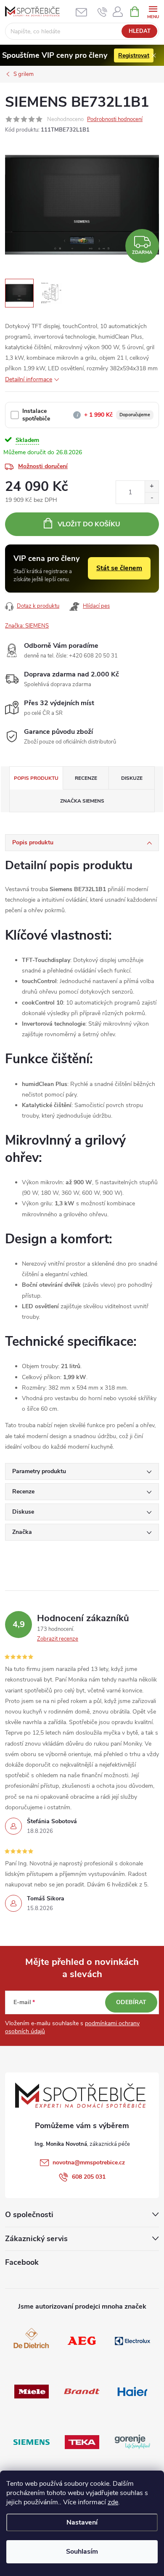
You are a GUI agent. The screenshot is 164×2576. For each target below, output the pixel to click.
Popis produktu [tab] (36, 778)
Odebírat (131, 2002)
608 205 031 (89, 2177)
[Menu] (153, 11)
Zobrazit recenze (58, 1639)
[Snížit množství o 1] (152, 498)
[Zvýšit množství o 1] (152, 486)
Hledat (140, 31)
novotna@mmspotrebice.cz (89, 2162)
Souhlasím (82, 2552)
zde (113, 2502)
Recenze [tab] (86, 778)
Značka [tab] (82, 801)
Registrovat (134, 55)
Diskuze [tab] (132, 778)
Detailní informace (29, 379)
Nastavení (82, 2522)
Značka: (27, 626)
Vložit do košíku (89, 524)
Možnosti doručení (43, 466)
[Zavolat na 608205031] (102, 12)
